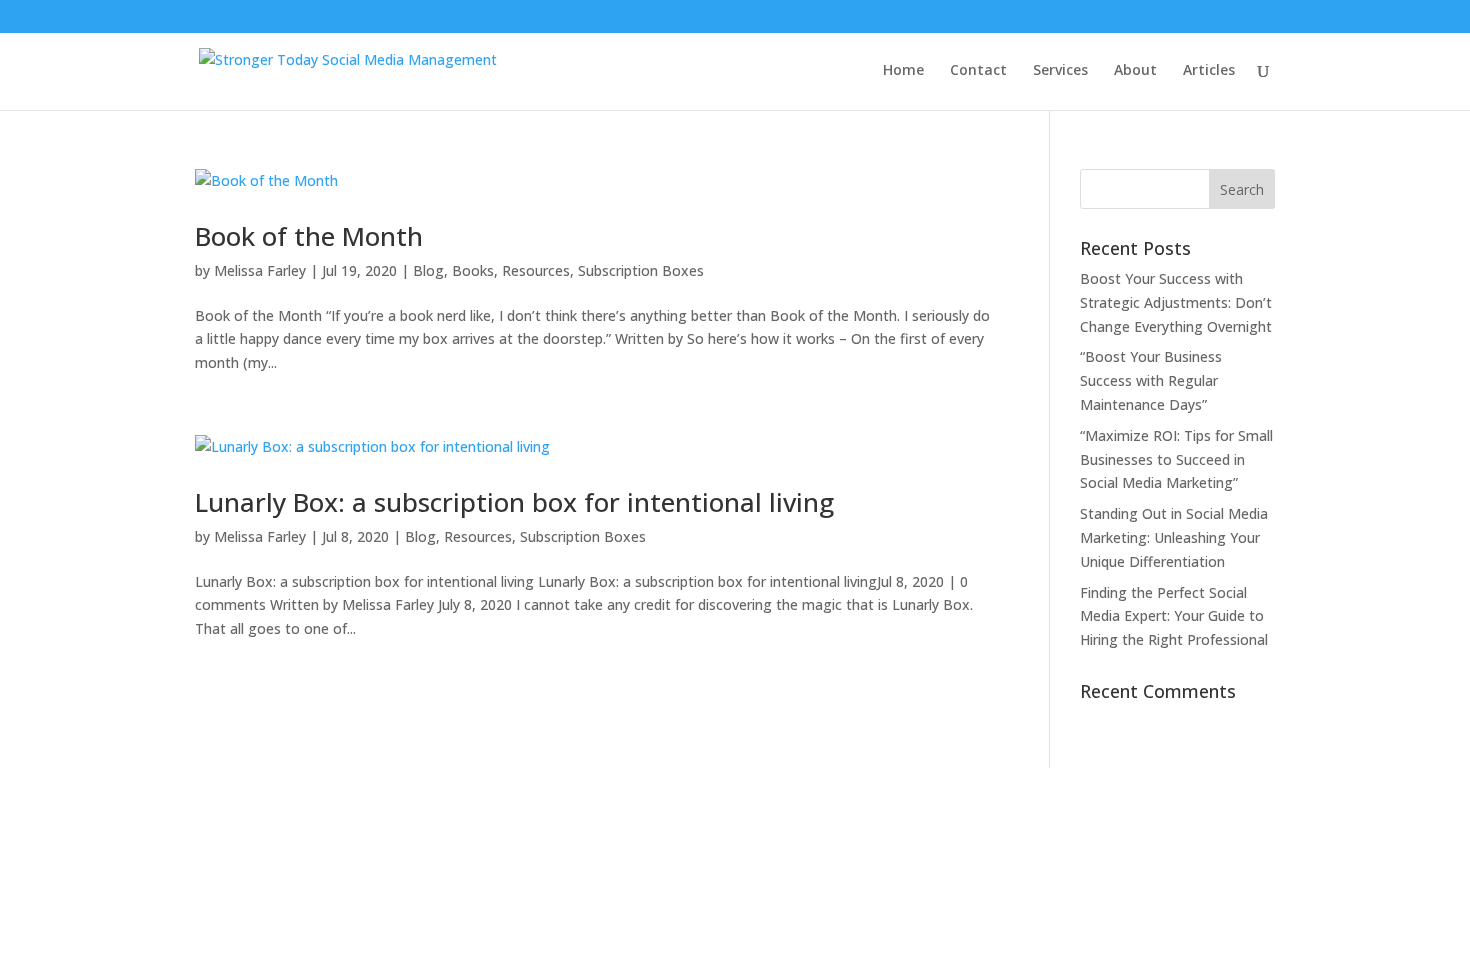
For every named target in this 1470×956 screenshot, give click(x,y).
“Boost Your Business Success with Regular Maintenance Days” (1151, 380)
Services (1060, 71)
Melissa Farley (260, 270)
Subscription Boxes (641, 270)
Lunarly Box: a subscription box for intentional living (514, 502)
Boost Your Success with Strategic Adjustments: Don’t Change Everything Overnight (1176, 302)
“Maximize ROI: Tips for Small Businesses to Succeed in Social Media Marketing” (1176, 459)
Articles (1209, 71)
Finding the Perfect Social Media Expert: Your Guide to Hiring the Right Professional (1174, 616)
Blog (428, 270)
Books (473, 270)
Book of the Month (309, 236)
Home (903, 71)
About (1135, 71)
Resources (536, 270)
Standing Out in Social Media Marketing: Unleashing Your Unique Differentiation (1174, 537)
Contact (978, 71)
